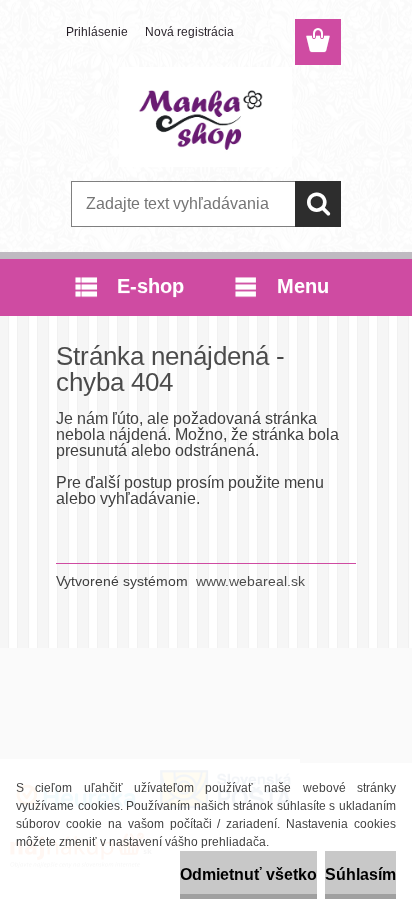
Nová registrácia (189, 32)
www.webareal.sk (250, 581)
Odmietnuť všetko (248, 874)
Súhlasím (360, 874)
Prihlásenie (97, 32)
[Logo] (205, 117)
